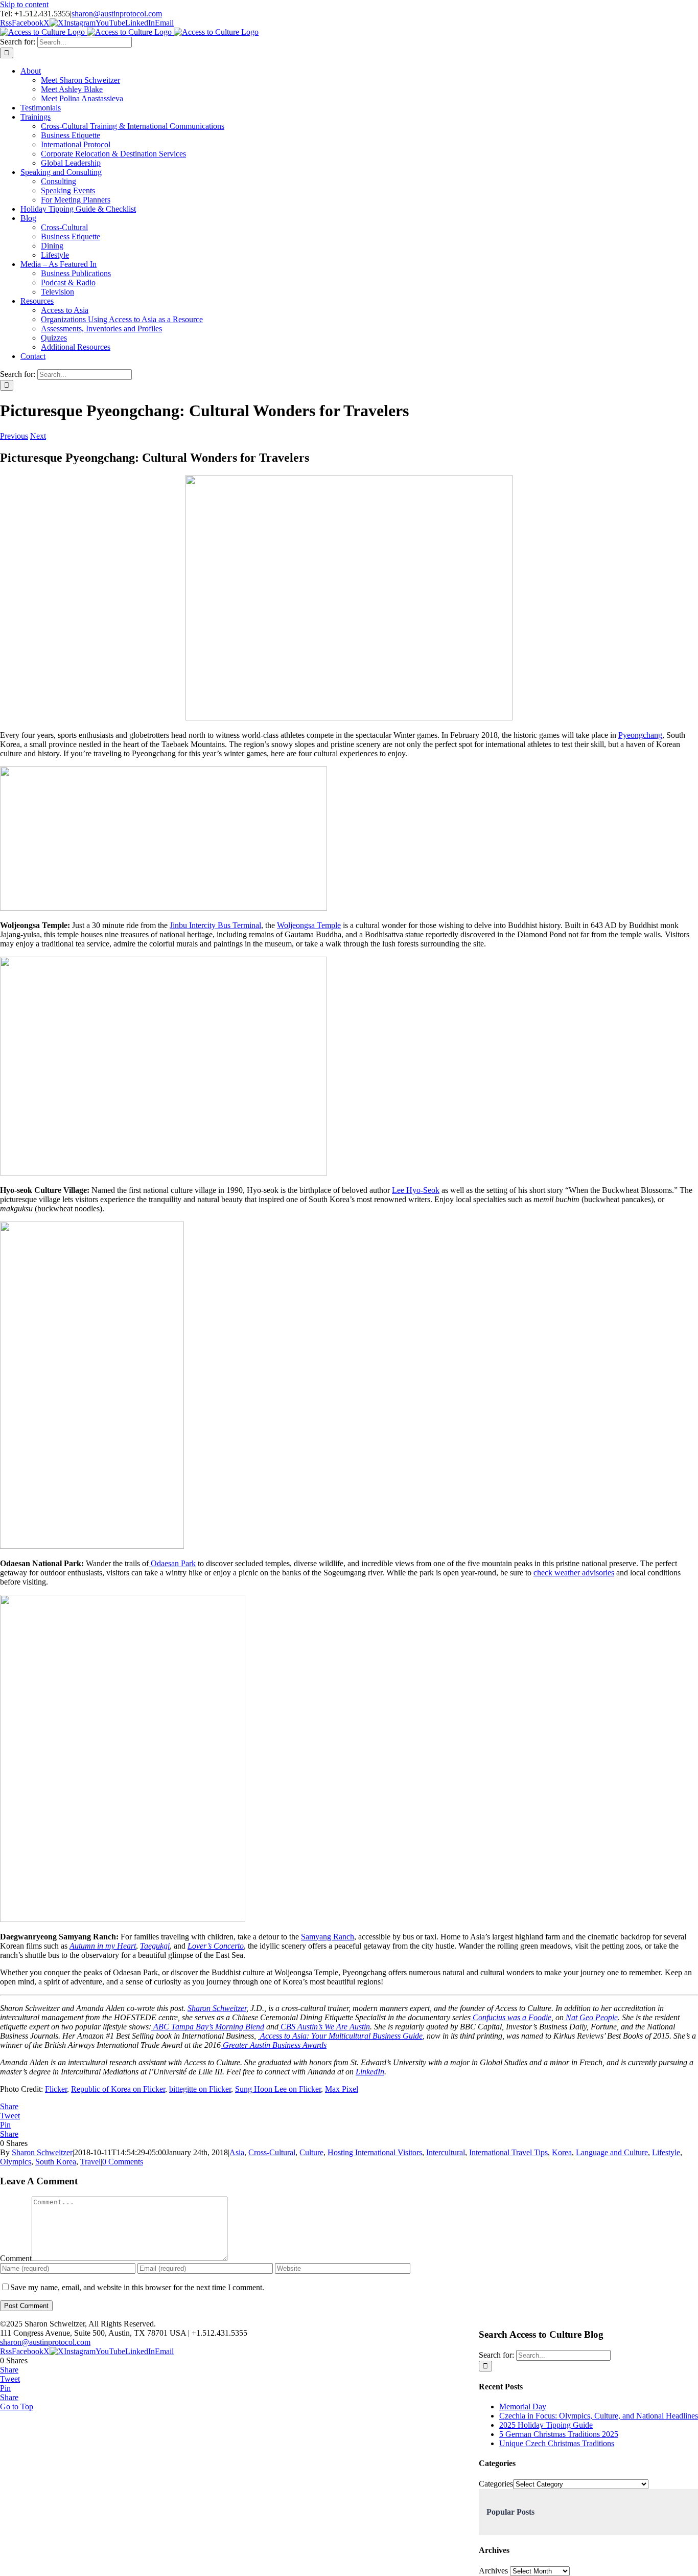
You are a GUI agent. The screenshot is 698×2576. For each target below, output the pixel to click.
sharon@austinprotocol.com (117, 14)
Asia (237, 2152)
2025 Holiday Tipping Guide (546, 2425)
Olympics (16, 2162)
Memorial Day (523, 2406)
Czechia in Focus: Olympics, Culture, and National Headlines (599, 2416)
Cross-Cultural (272, 2152)
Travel (90, 2162)
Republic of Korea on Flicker (118, 2089)
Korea (562, 2152)
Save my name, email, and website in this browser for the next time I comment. (137, 2287)
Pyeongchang (640, 735)
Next (38, 436)
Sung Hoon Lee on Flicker (278, 2089)
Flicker (56, 2089)
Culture (311, 2152)
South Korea (56, 2162)
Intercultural (446, 2152)
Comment (16, 2258)
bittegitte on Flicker (200, 2089)
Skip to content (24, 4)
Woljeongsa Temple (309, 925)
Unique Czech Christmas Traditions (557, 2443)
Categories (496, 2484)
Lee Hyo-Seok (416, 1190)
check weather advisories (574, 1573)
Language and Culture (612, 2152)
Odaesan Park (172, 1563)
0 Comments (123, 2162)
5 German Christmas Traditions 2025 (559, 2434)
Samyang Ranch (328, 1937)
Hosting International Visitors (375, 2152)
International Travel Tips (508, 2152)
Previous (14, 436)
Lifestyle (666, 2152)
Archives (493, 2571)
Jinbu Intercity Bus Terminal (215, 925)
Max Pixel (342, 2089)
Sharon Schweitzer (42, 2152)
